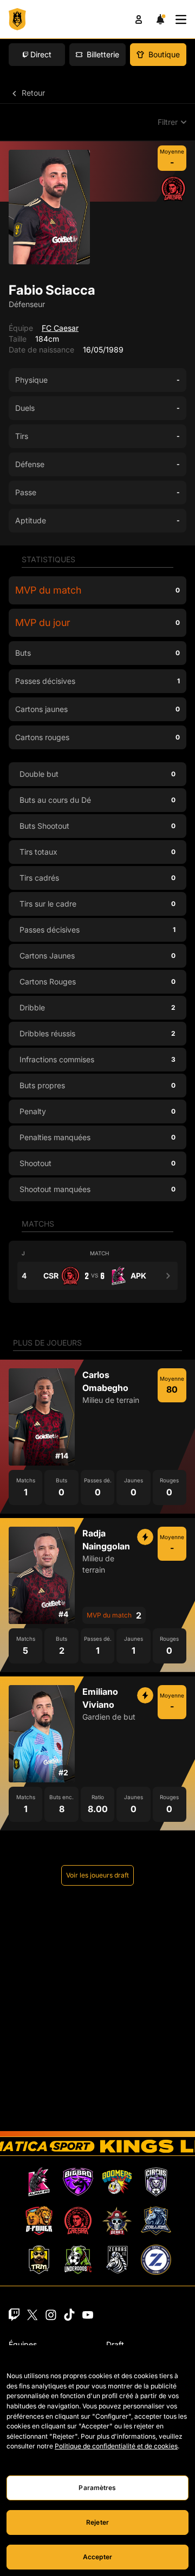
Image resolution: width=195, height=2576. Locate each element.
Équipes (23, 2344)
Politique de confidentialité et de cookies (116, 2446)
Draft (115, 2344)
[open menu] (181, 19)
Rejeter (97, 2522)
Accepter (97, 2557)
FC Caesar (60, 328)
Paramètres (97, 2488)
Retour (32, 93)
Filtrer (168, 122)
